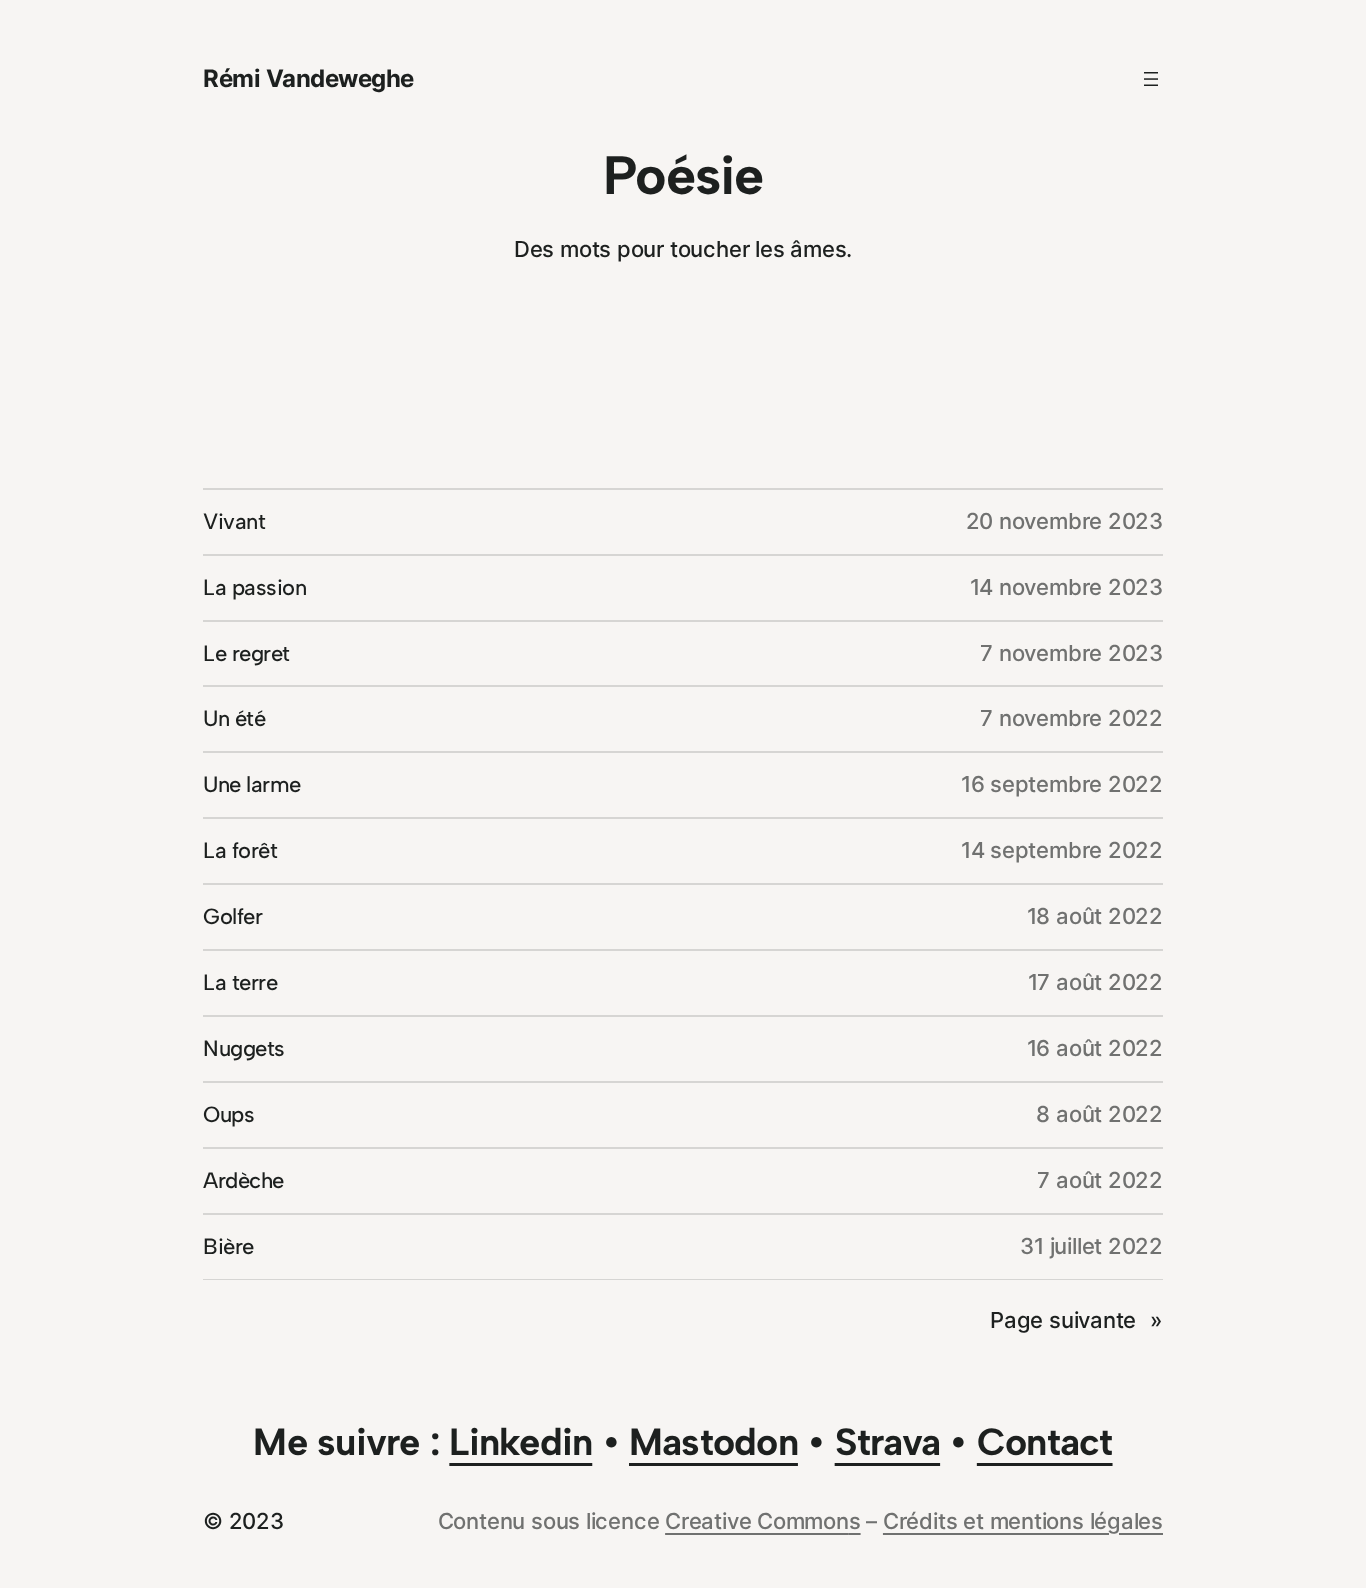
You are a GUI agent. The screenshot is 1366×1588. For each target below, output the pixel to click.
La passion (255, 587)
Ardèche (243, 1180)
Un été (234, 718)
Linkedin (520, 1442)
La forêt (240, 850)
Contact (1045, 1442)
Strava (887, 1442)
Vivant (234, 521)
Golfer (232, 916)
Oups (228, 1114)
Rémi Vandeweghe (308, 78)
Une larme (252, 784)
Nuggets (244, 1048)
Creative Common (757, 1521)
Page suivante (1076, 1320)
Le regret (246, 653)
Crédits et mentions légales (1023, 1521)
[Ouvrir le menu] (1151, 79)
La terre (240, 982)
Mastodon (713, 1442)
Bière (228, 1246)
